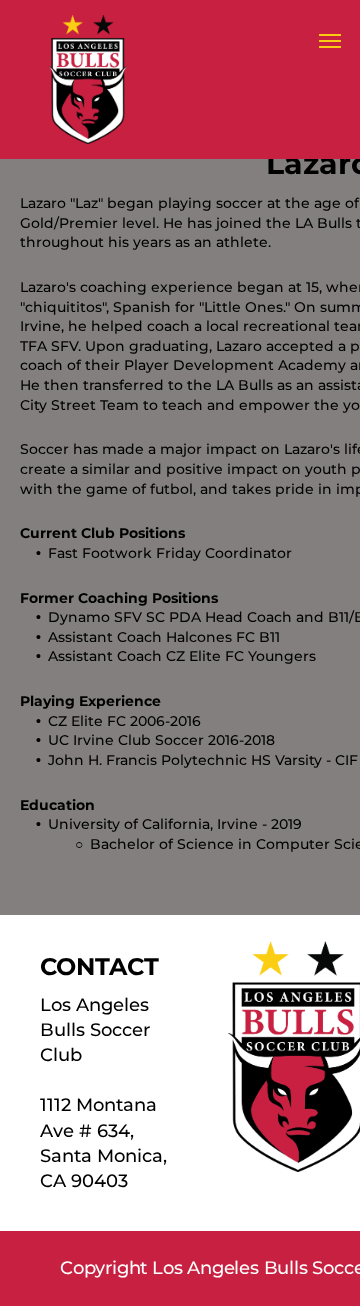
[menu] (330, 41)
